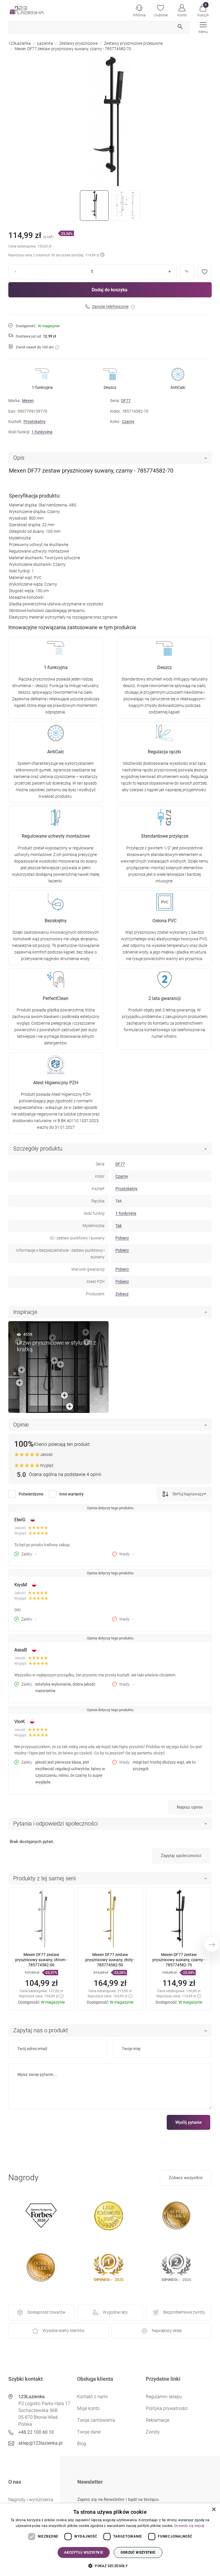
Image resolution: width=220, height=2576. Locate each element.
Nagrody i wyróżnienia (31, 2500)
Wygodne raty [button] (115, 2312)
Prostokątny (35, 422)
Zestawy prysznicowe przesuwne (133, 43)
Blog (82, 2444)
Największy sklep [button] (167, 2331)
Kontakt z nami (92, 2397)
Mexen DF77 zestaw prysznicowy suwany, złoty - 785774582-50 (110, 1960)
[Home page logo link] (36, 10)
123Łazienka (20, 43)
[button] (203, 10)
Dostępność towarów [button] (47, 2312)
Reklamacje (158, 2420)
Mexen (28, 401)
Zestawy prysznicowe (78, 43)
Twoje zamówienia (96, 2420)
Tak (119, 1226)
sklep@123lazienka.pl (40, 2443)
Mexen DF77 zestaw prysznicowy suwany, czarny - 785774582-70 (179, 1960)
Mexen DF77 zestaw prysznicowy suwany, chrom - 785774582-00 (41, 1960)
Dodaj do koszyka (110, 290)
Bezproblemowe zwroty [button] (184, 2312)
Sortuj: (178, 1494)
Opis (19, 458)
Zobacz (122, 1294)
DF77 (126, 401)
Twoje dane (89, 2432)
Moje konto (88, 2408)
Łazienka (45, 43)
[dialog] (110, 2540)
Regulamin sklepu (164, 2397)
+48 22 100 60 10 (36, 2432)
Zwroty (153, 2432)
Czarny (128, 422)
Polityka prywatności (167, 2408)
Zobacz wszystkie (186, 2178)
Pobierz (122, 1238)
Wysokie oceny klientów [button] (64, 2331)
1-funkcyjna (42, 432)
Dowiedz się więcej (189, 2526)
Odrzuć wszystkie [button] (138, 2552)
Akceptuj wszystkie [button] (84, 2552)
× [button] (214, 2510)
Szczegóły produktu (38, 1148)
